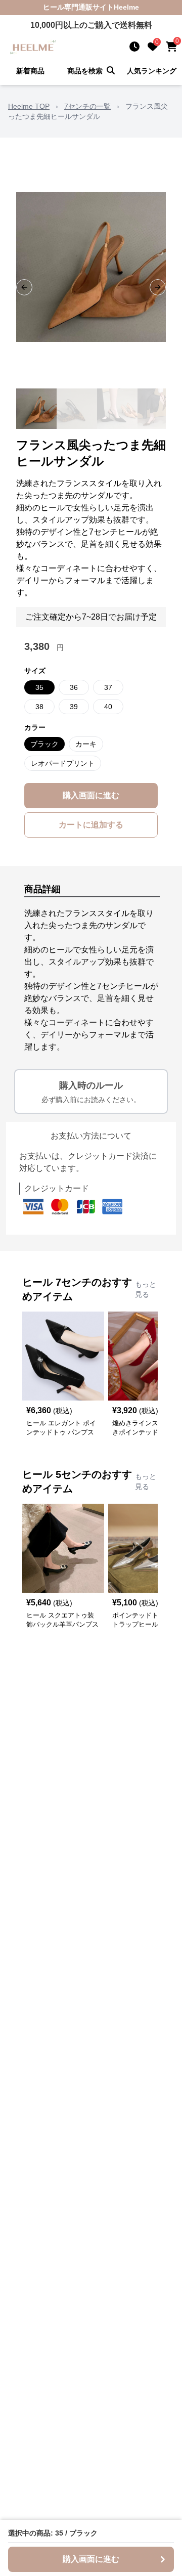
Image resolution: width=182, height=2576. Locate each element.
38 (39, 707)
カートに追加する (91, 825)
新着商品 (30, 71)
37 (108, 687)
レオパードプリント (63, 763)
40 (108, 707)
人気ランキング (152, 71)
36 (74, 687)
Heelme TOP (29, 106)
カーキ (86, 744)
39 (74, 707)
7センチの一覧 (87, 106)
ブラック (44, 744)
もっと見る (146, 1289)
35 (39, 687)
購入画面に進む (91, 795)
